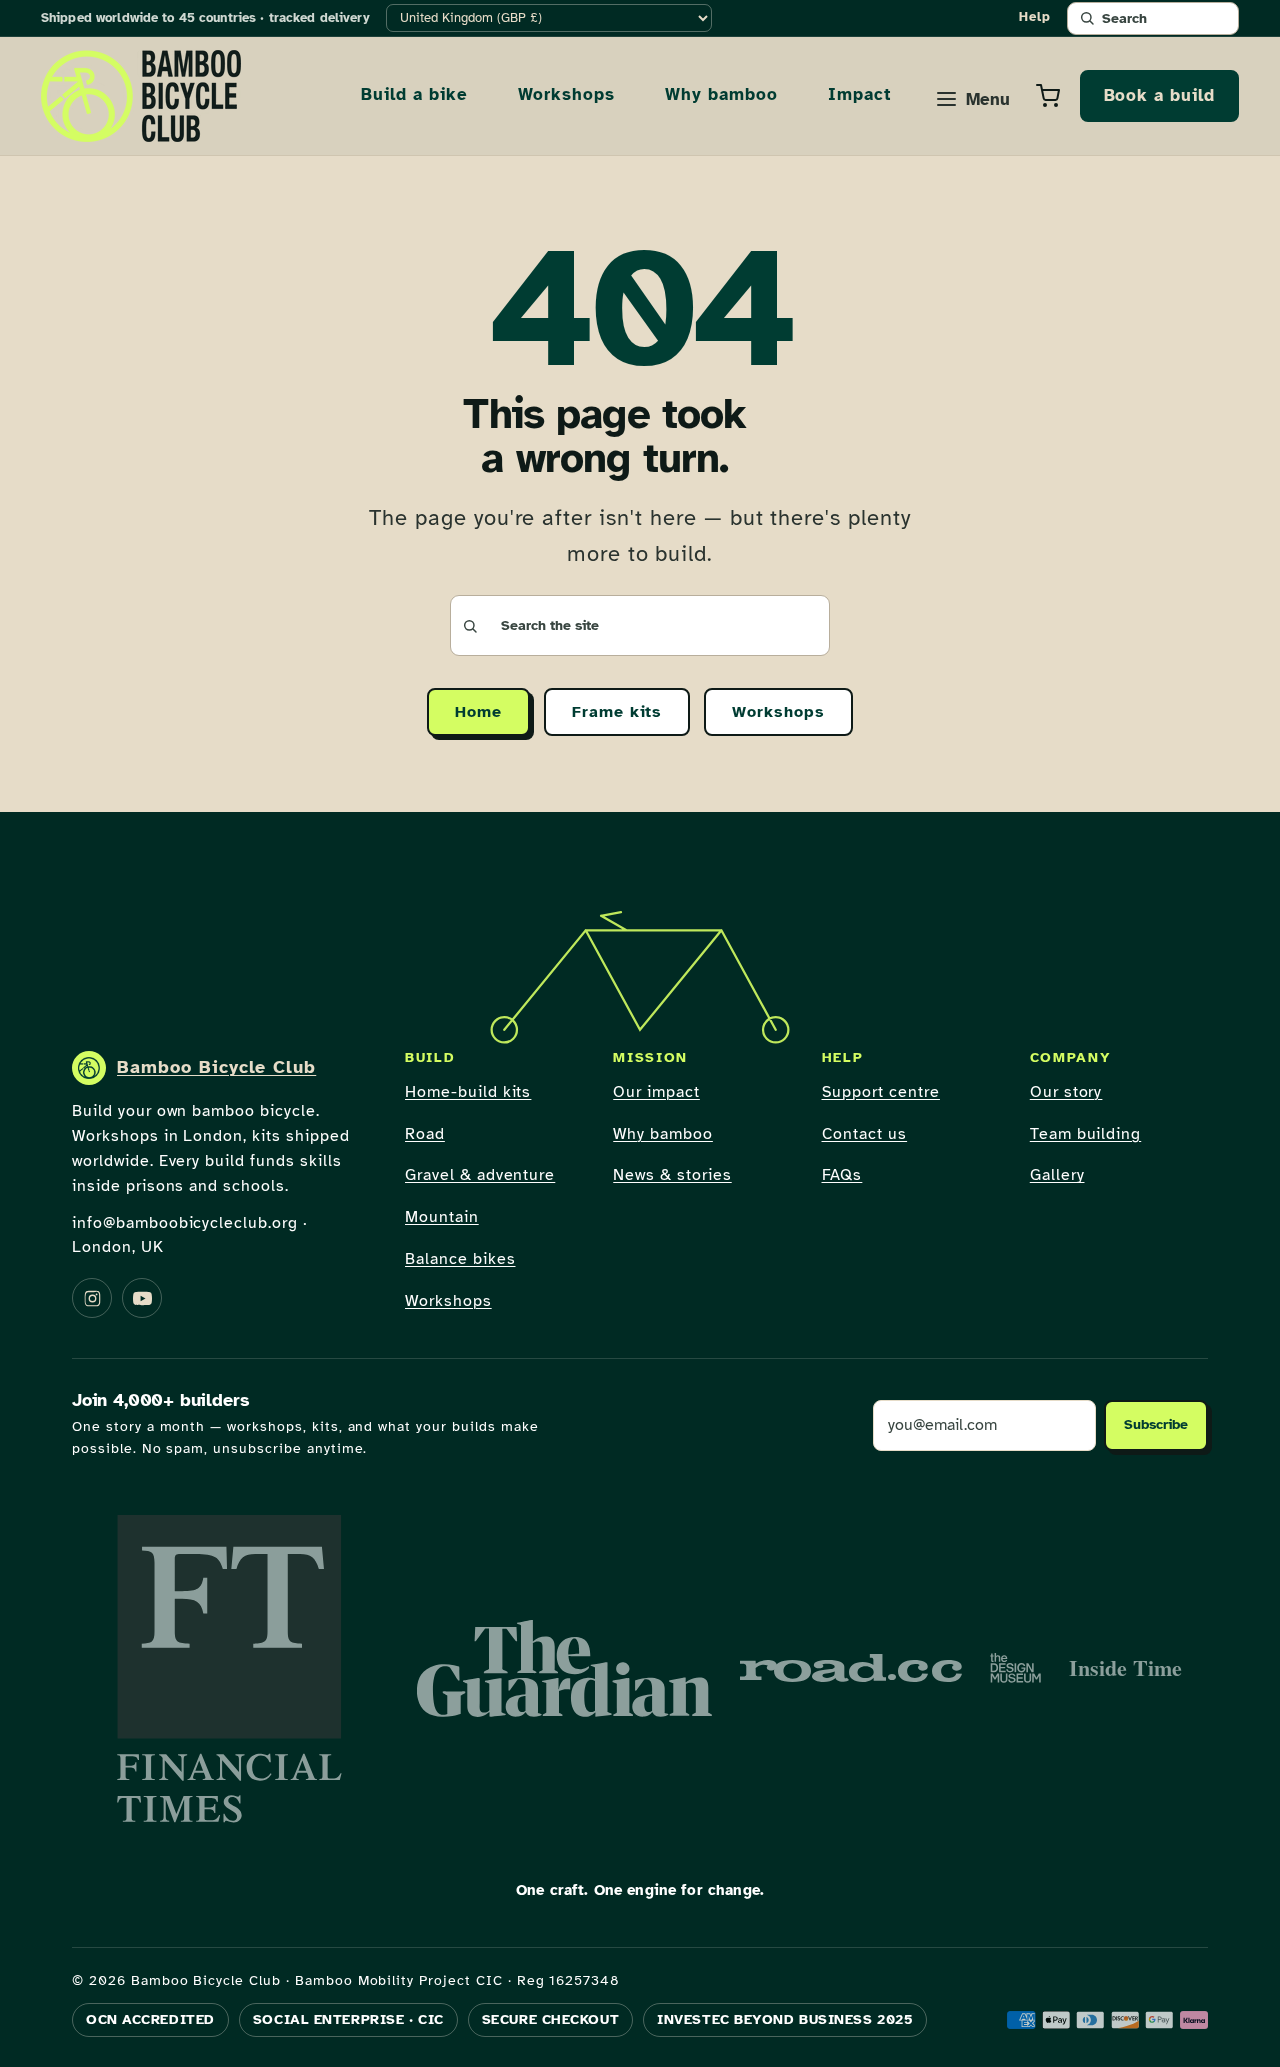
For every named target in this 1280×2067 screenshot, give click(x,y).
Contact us (865, 1134)
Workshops (567, 94)
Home (478, 712)
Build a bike (414, 94)
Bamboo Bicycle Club (216, 1067)
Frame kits (617, 712)
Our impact (656, 1092)
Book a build (1160, 95)
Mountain (442, 1217)
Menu (988, 99)
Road (425, 1134)
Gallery (1057, 1175)
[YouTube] (142, 1298)
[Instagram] (92, 1298)
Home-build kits (468, 1092)
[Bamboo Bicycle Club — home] (141, 96)
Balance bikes (460, 1259)
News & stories (672, 1175)
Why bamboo (721, 94)
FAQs (842, 1175)
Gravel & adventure (480, 1175)
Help (1035, 17)
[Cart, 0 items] (1048, 96)
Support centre (881, 1092)
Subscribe (1156, 1424)
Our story (1066, 1092)
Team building (1085, 1134)
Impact (859, 94)
